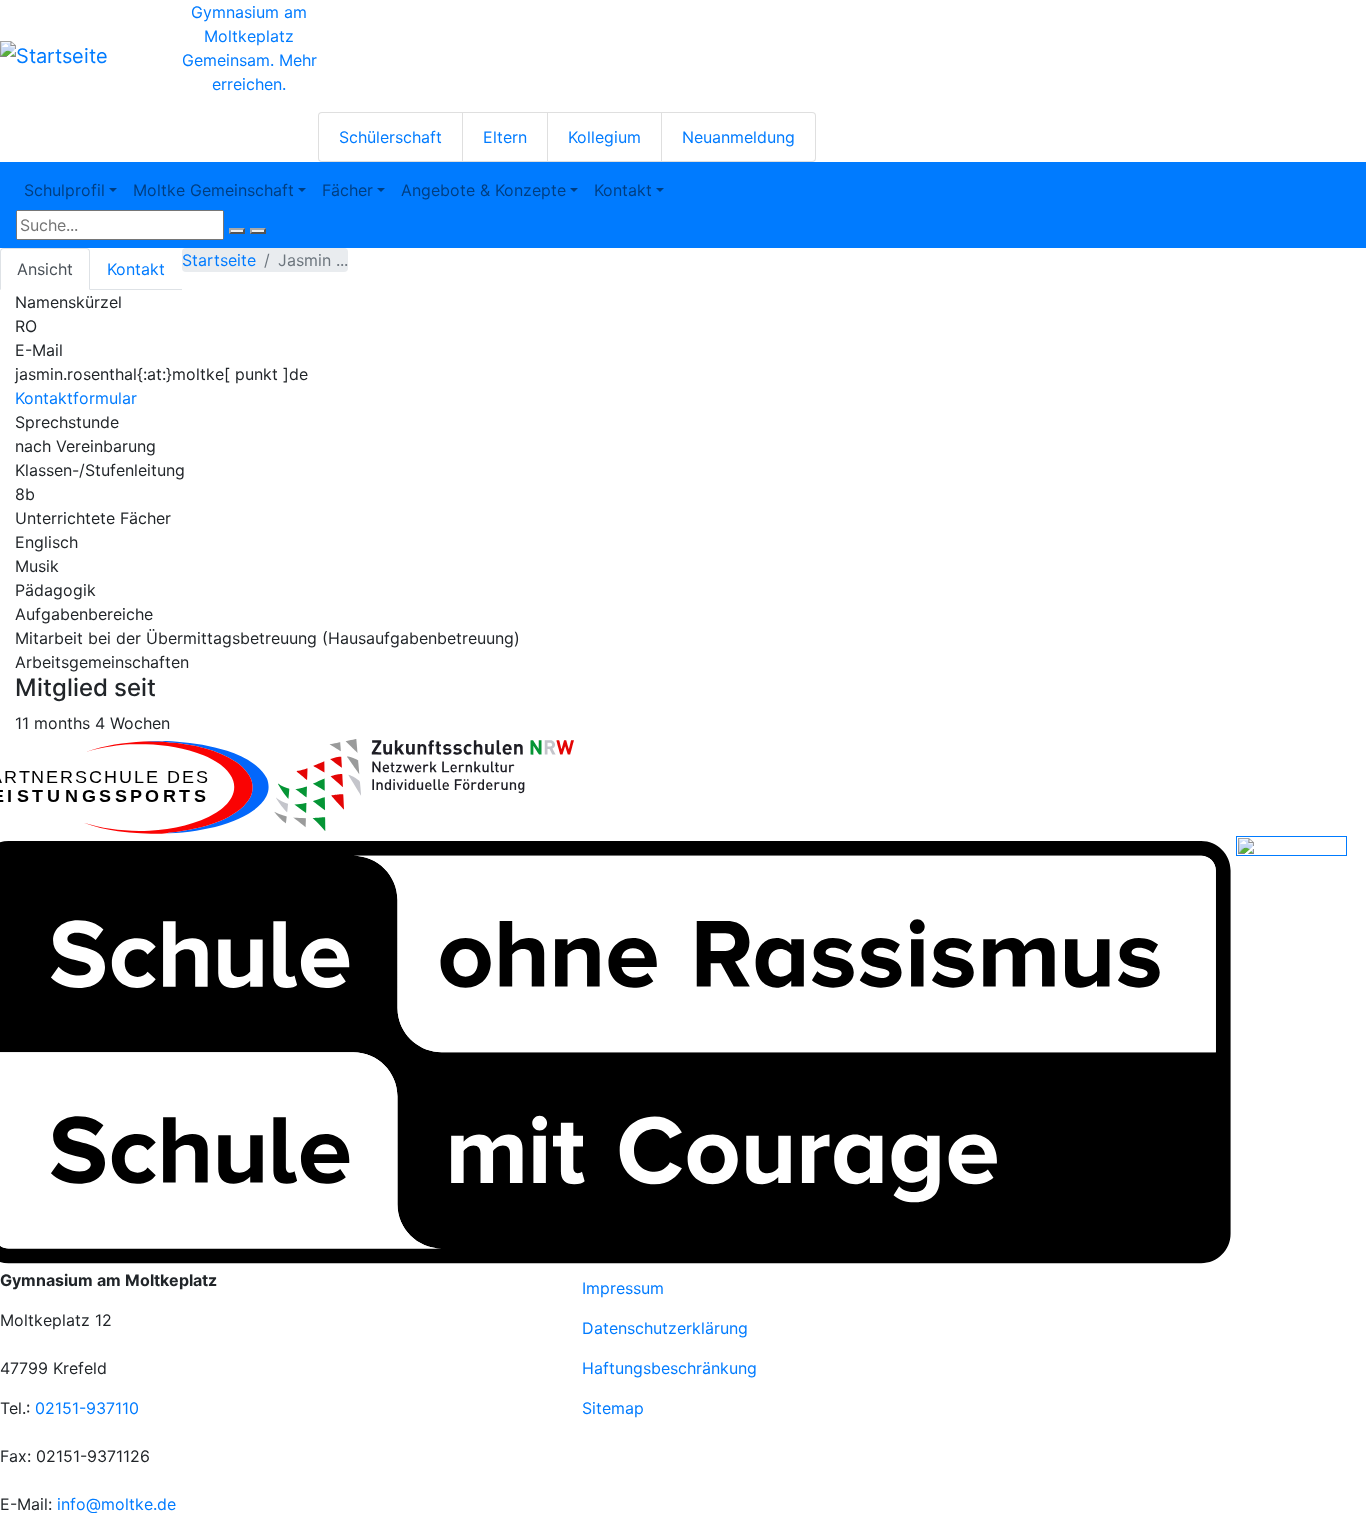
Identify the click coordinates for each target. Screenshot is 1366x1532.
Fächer (347, 190)
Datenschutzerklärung (665, 1328)
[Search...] (237, 231)
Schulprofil (64, 190)
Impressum (623, 1288)
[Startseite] (54, 56)
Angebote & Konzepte (483, 190)
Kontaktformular (76, 398)
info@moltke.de (116, 1504)
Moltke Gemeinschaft (213, 190)
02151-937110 (87, 1408)
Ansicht (45, 269)
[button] (424, 785)
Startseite (219, 260)
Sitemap (613, 1408)
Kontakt (623, 190)
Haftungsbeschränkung (669, 1368)
